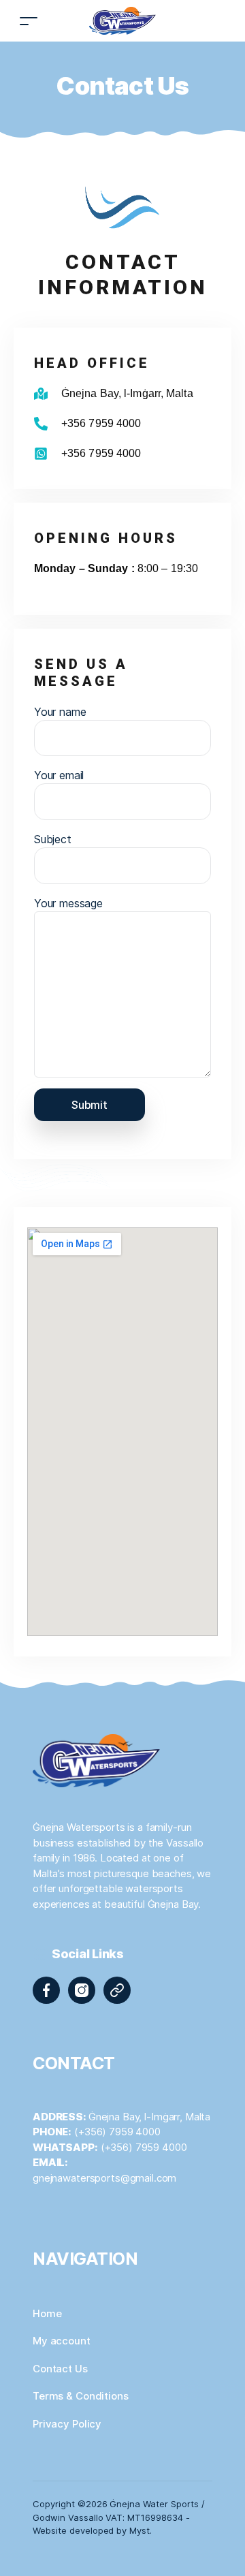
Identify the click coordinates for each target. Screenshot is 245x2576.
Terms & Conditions (81, 2396)
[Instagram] (82, 1990)
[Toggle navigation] (29, 21)
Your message (68, 903)
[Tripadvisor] (117, 1990)
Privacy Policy (67, 2424)
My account (62, 2341)
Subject (53, 839)
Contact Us (60, 2369)
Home (47, 2313)
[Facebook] (46, 1990)
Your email (59, 775)
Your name (60, 712)
